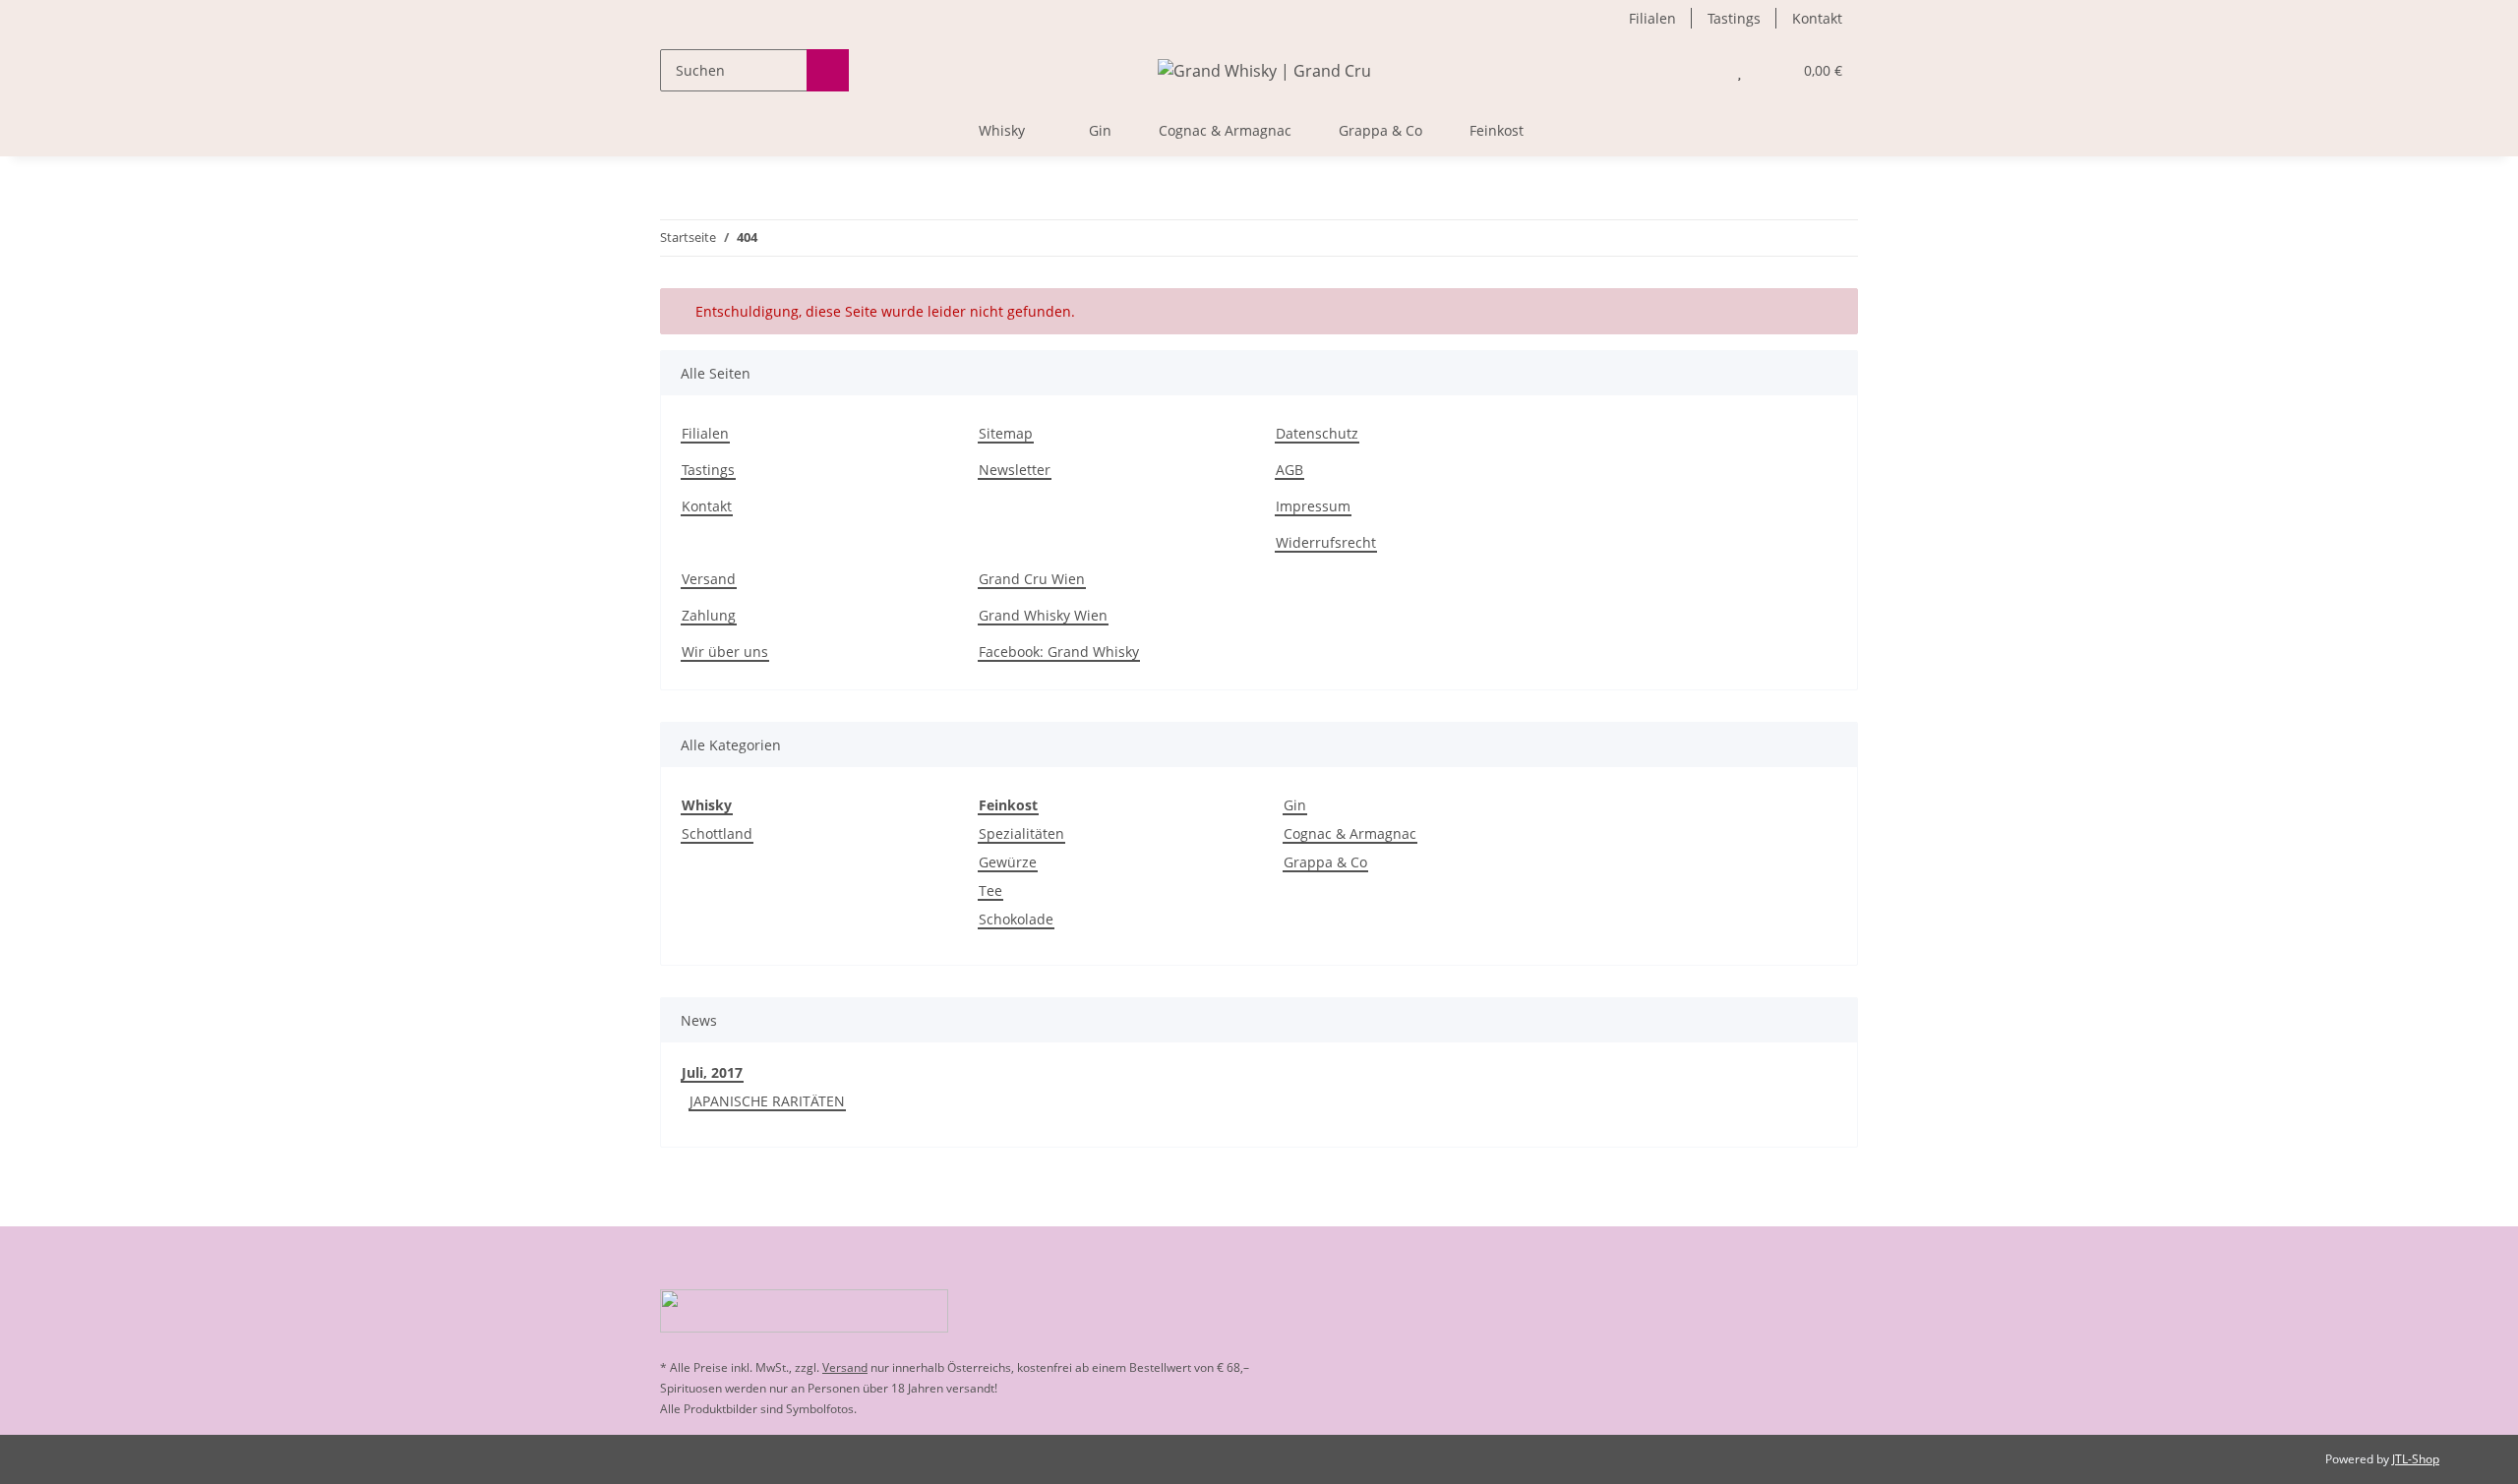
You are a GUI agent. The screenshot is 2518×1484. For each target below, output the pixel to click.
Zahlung (709, 615)
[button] (1700, 70)
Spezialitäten (1021, 833)
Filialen (1652, 18)
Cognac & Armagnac (1350, 833)
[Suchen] (828, 70)
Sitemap (1006, 433)
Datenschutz (1317, 433)
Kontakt (1817, 18)
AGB (1289, 470)
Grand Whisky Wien (1043, 615)
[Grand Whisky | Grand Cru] (1264, 70)
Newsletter (1015, 470)
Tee (990, 890)
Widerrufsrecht (1326, 542)
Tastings (1734, 18)
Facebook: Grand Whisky (1059, 652)
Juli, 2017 (712, 1072)
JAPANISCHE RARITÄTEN (767, 1101)
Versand (709, 579)
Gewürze (1008, 862)
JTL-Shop (2416, 1459)
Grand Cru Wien (1032, 579)
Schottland (717, 833)
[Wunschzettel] (1739, 70)
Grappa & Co (1325, 862)
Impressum (1313, 506)
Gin (1295, 805)
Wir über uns (725, 652)
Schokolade (1016, 919)
